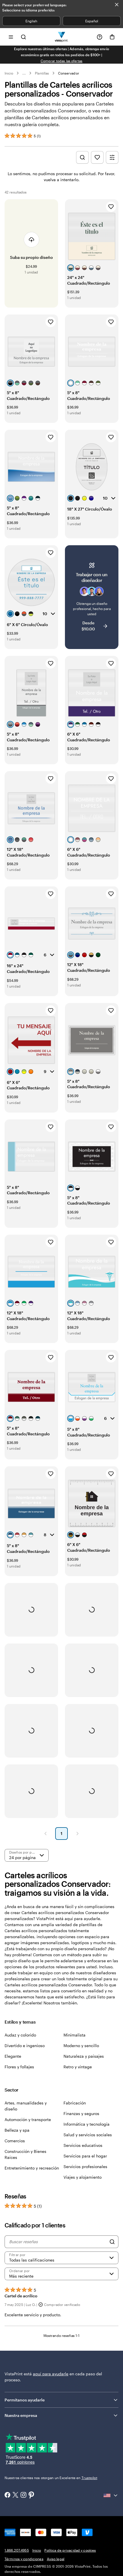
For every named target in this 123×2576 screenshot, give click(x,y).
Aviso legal (56, 2559)
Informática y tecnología (87, 2124)
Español (92, 21)
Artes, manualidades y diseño (26, 2106)
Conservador (69, 73)
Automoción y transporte (28, 2119)
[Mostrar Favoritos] (97, 157)
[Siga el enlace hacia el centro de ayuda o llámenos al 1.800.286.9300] (100, 37)
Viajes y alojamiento (83, 2177)
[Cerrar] (117, 5)
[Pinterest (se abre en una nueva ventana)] (31, 2495)
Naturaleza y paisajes (84, 2056)
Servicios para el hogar (85, 2156)
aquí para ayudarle (51, 2374)
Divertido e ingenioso (25, 2046)
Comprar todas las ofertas (62, 61)
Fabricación (75, 2103)
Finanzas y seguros (81, 2113)
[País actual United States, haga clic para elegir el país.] (111, 2495)
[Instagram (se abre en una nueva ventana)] (23, 2495)
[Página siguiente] (78, 1834)
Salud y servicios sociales (88, 2135)
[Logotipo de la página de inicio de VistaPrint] (62, 37)
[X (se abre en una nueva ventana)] (15, 2496)
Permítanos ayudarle (25, 2400)
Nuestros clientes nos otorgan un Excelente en (51, 2478)
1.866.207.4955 (17, 2550)
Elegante (13, 2056)
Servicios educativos (83, 2145)
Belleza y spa (17, 2130)
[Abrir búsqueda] (23, 37)
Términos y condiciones (24, 2559)
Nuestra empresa (21, 2415)
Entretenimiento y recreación (32, 2168)
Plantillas (42, 73)
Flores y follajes (19, 2067)
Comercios (15, 2141)
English (31, 21)
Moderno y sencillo (81, 2046)
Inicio (9, 73)
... (24, 73)
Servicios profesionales (85, 2166)
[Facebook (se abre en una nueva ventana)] (7, 2495)
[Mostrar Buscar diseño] (82, 157)
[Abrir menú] (11, 37)
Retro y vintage (78, 2067)
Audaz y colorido (20, 2035)
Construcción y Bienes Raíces (25, 2154)
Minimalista (75, 2035)
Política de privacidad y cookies (70, 2550)
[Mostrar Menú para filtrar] (112, 157)
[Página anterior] (45, 1834)
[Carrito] (112, 37)
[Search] (112, 2242)
